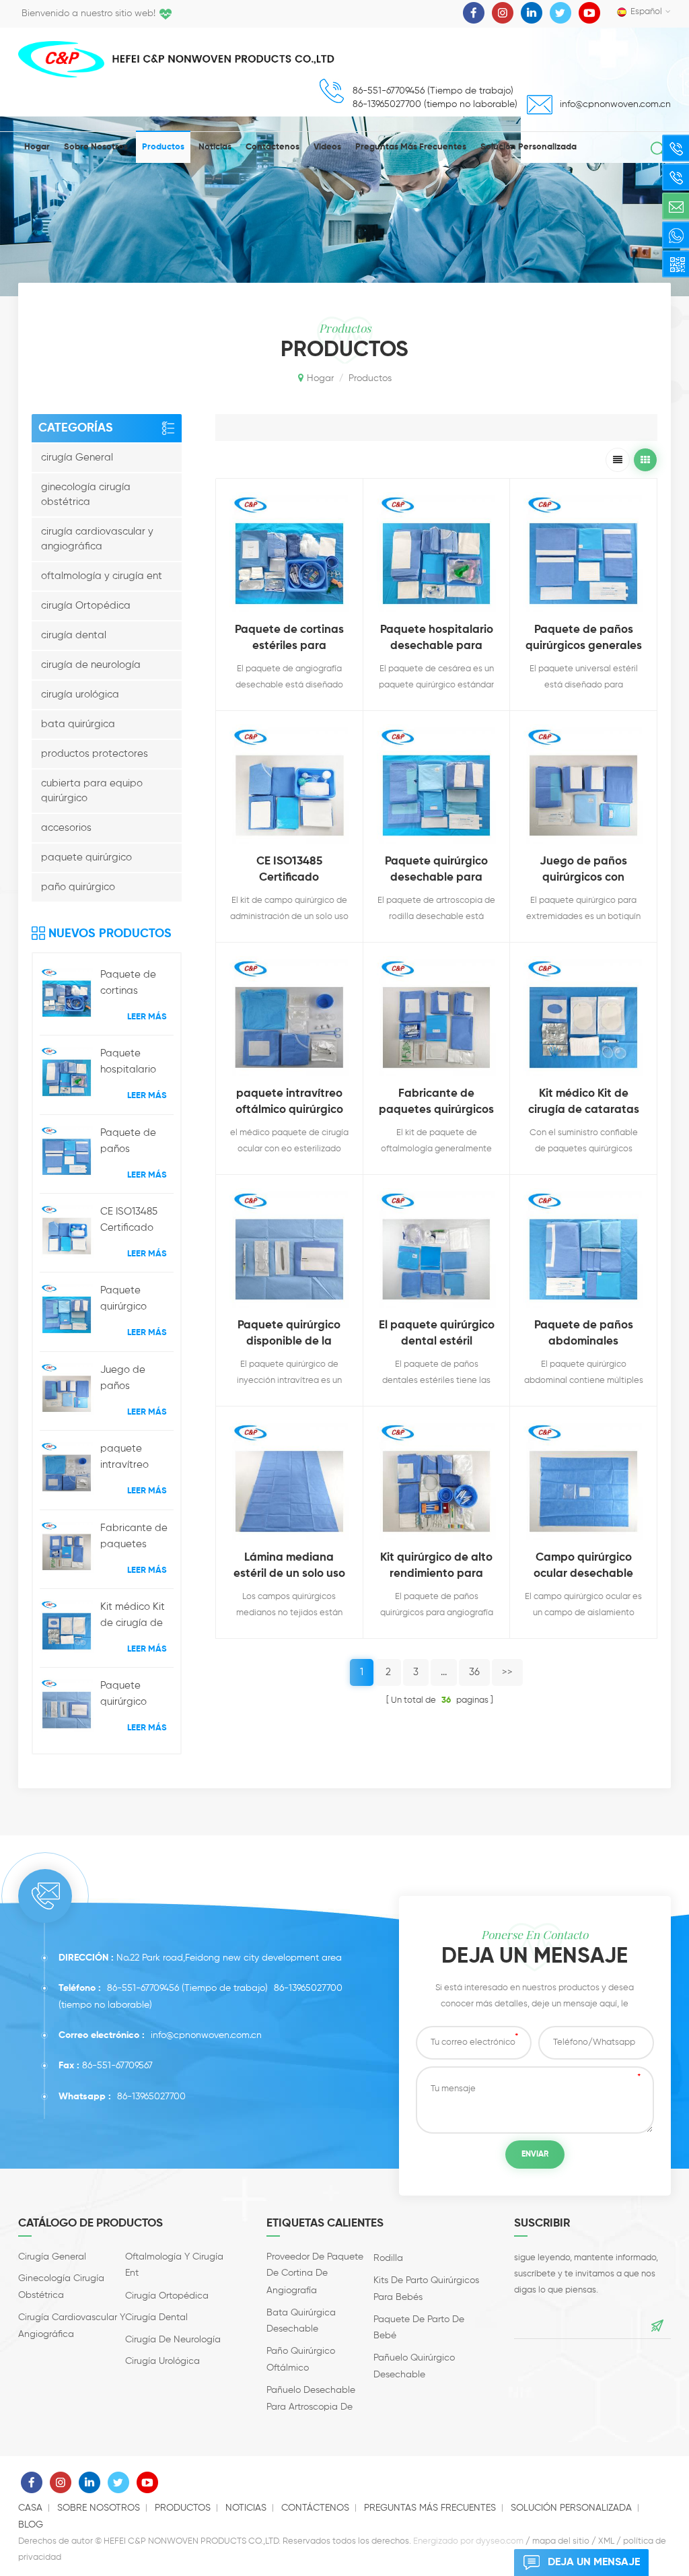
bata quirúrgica (78, 724)
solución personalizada (529, 147)
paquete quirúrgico (86, 857)
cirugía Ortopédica (86, 606)
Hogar (37, 147)
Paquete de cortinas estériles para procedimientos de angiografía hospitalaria (137, 984)
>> (507, 1672)
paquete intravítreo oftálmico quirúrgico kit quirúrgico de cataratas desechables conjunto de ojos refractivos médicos (136, 1458)
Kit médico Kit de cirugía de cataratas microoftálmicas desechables (137, 1617)
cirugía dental (74, 635)
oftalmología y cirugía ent (102, 576)
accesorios (66, 828)
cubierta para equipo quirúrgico (92, 791)
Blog (31, 2525)
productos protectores (95, 754)
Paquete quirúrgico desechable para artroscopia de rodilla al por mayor (136, 1300)
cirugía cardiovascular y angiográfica (97, 539)
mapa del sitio (561, 2541)
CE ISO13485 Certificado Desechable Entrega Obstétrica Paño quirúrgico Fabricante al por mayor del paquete (137, 1221)
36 (474, 1672)
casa (30, 2508)
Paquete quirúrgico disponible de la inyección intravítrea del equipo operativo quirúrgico (134, 1695)
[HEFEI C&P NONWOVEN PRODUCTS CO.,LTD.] (61, 59)
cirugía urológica (80, 694)
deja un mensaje (594, 2563)
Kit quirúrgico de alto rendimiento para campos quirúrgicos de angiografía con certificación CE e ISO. (436, 1567)
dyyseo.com (500, 2541)
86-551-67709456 (143, 1988)
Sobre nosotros (96, 147)
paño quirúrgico (78, 887)
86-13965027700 (308, 1988)
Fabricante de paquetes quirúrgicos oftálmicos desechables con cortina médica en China (134, 1538)
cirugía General (77, 457)
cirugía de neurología (91, 665)
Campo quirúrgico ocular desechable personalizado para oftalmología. (583, 1567)
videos (327, 147)
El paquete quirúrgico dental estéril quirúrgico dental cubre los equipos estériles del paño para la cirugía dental (437, 1335)
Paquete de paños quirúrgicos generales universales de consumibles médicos (134, 1143)
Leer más (147, 1017)
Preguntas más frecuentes (411, 147)
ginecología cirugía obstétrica (86, 495)
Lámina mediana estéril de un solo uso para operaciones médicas (289, 1567)
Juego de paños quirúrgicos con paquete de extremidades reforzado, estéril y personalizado (136, 1380)
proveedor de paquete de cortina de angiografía (315, 2274)
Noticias (215, 147)
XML (606, 2541)
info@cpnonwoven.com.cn (615, 104)
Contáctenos (273, 147)
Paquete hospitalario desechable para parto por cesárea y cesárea (136, 1063)
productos (163, 147)
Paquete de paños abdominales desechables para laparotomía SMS (584, 1335)
